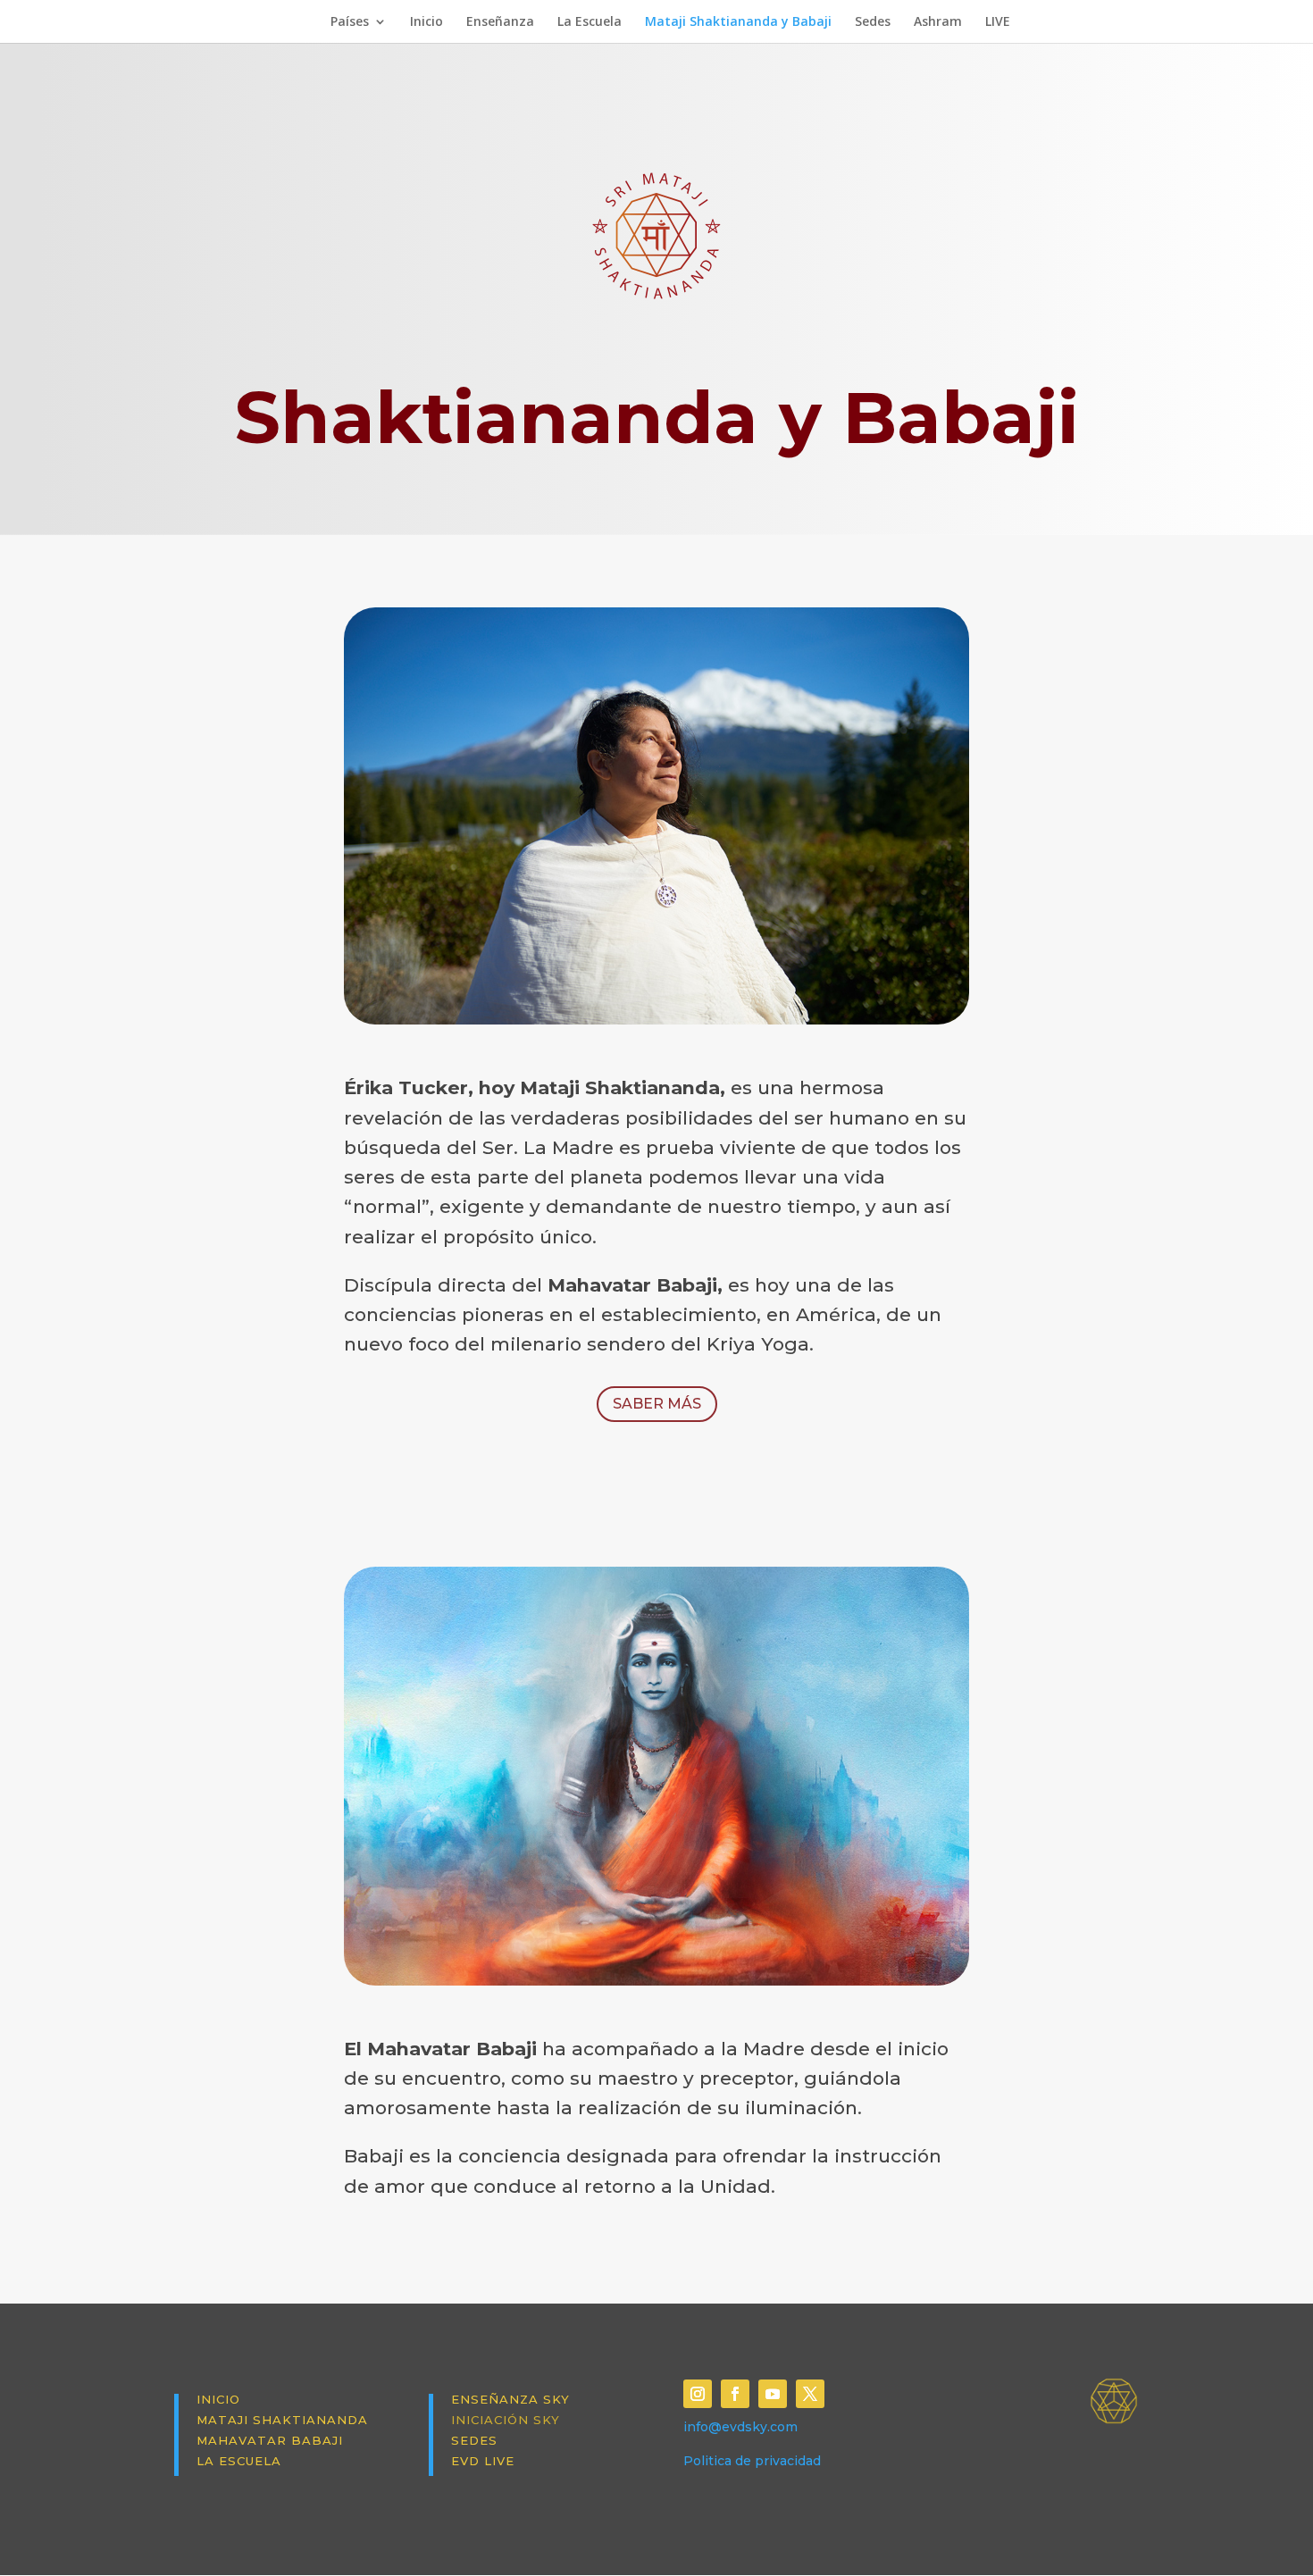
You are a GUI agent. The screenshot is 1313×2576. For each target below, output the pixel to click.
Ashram (938, 22)
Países (350, 22)
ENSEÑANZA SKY (510, 2399)
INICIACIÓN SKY (506, 2420)
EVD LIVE (483, 2461)
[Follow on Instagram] (698, 2394)
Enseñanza (500, 22)
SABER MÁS (657, 1404)
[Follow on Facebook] (735, 2394)
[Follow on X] (810, 2394)
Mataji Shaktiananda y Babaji (738, 22)
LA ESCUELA (239, 2461)
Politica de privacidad (752, 2461)
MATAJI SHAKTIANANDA (282, 2420)
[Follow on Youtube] (773, 2394)
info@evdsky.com (740, 2427)
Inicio (427, 22)
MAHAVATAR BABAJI (270, 2440)
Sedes (873, 22)
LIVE (998, 22)
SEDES (474, 2440)
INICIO (218, 2399)
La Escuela (590, 22)
